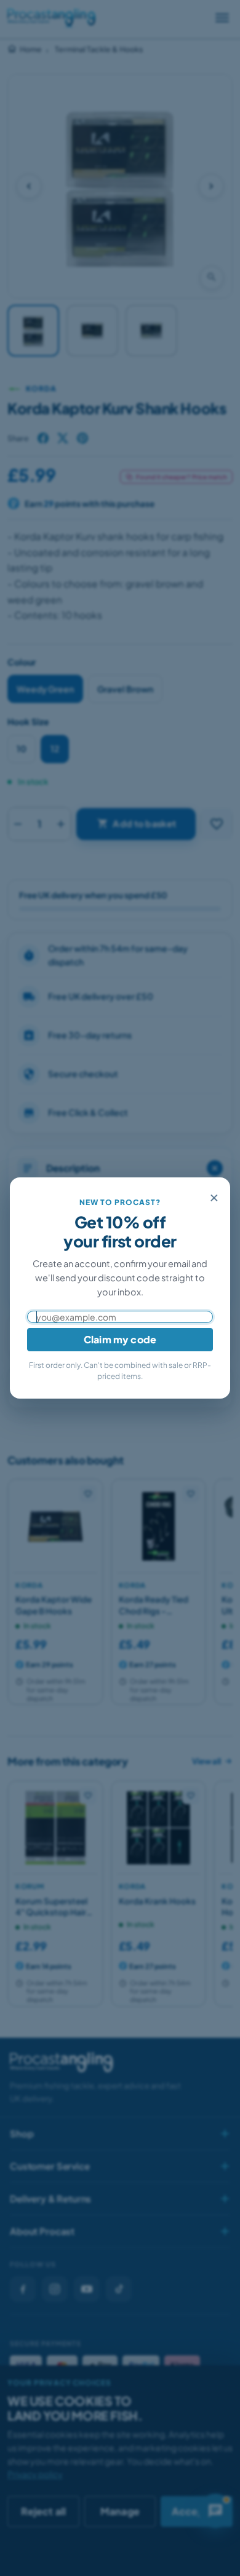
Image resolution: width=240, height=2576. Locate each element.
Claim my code (120, 1339)
